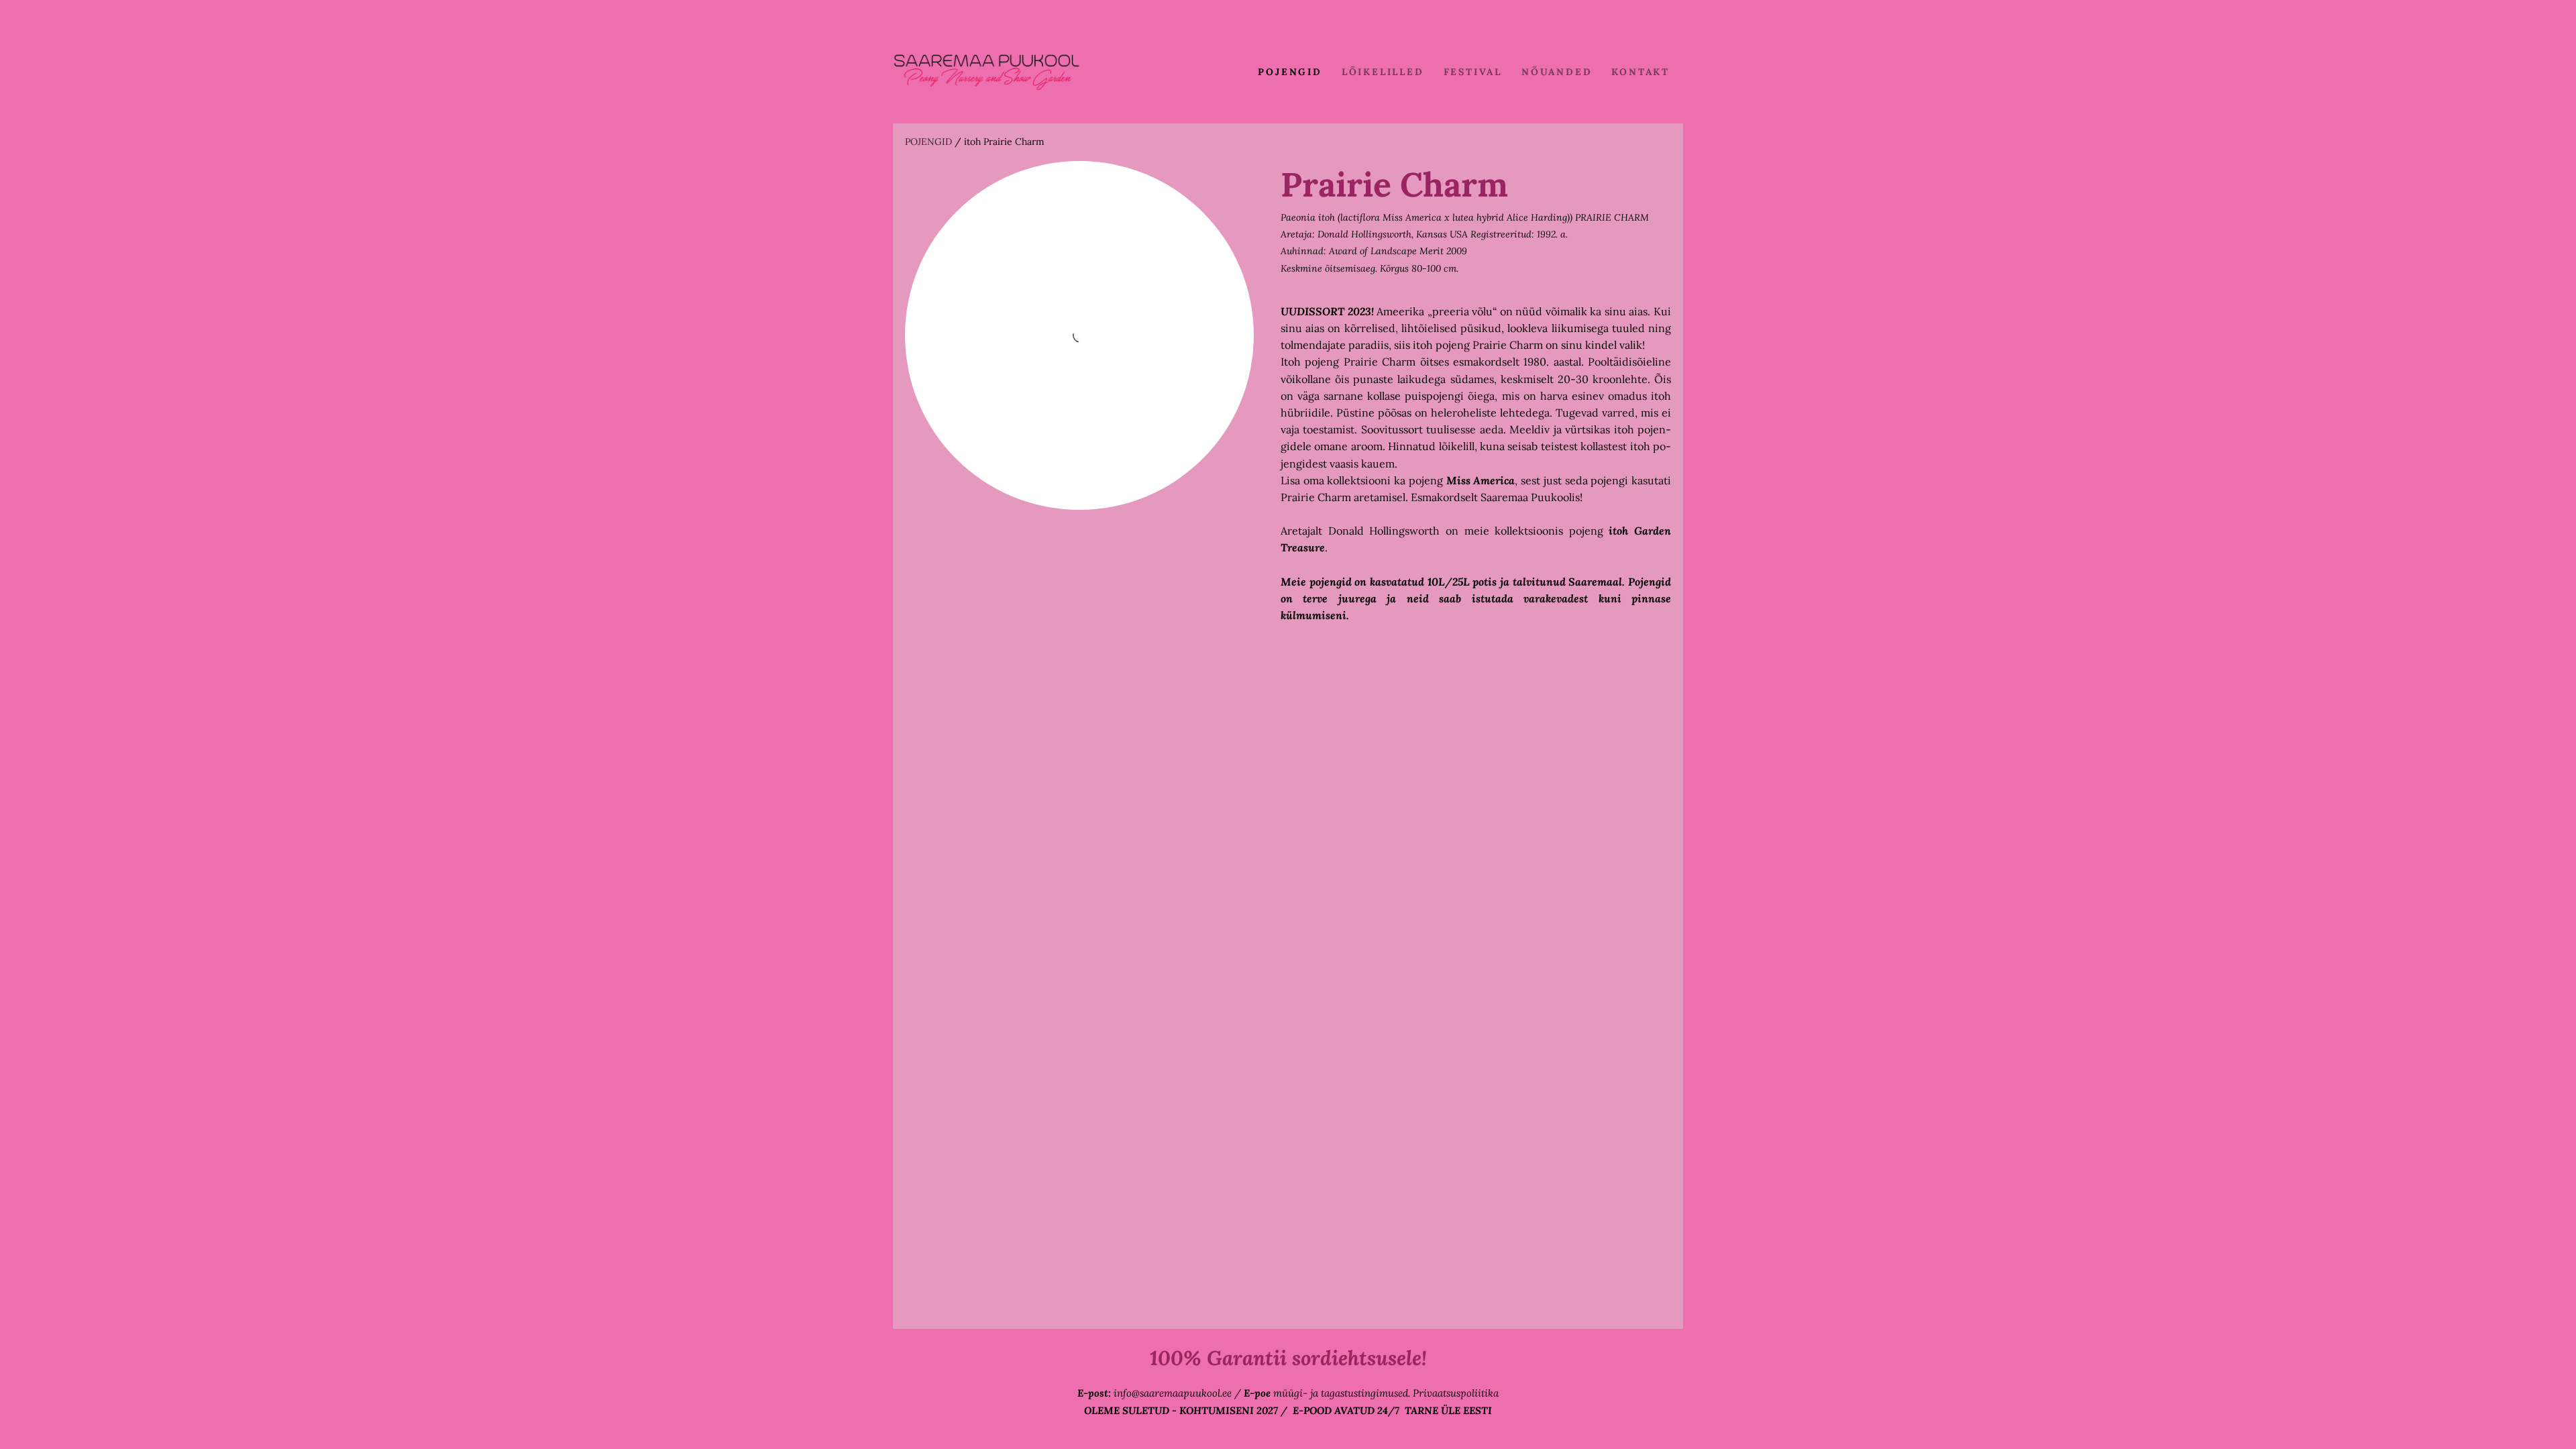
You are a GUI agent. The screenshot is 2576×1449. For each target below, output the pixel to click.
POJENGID (1290, 72)
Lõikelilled (1383, 72)
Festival (1473, 72)
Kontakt (1641, 72)
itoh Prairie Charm (1004, 142)
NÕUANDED (1557, 72)
